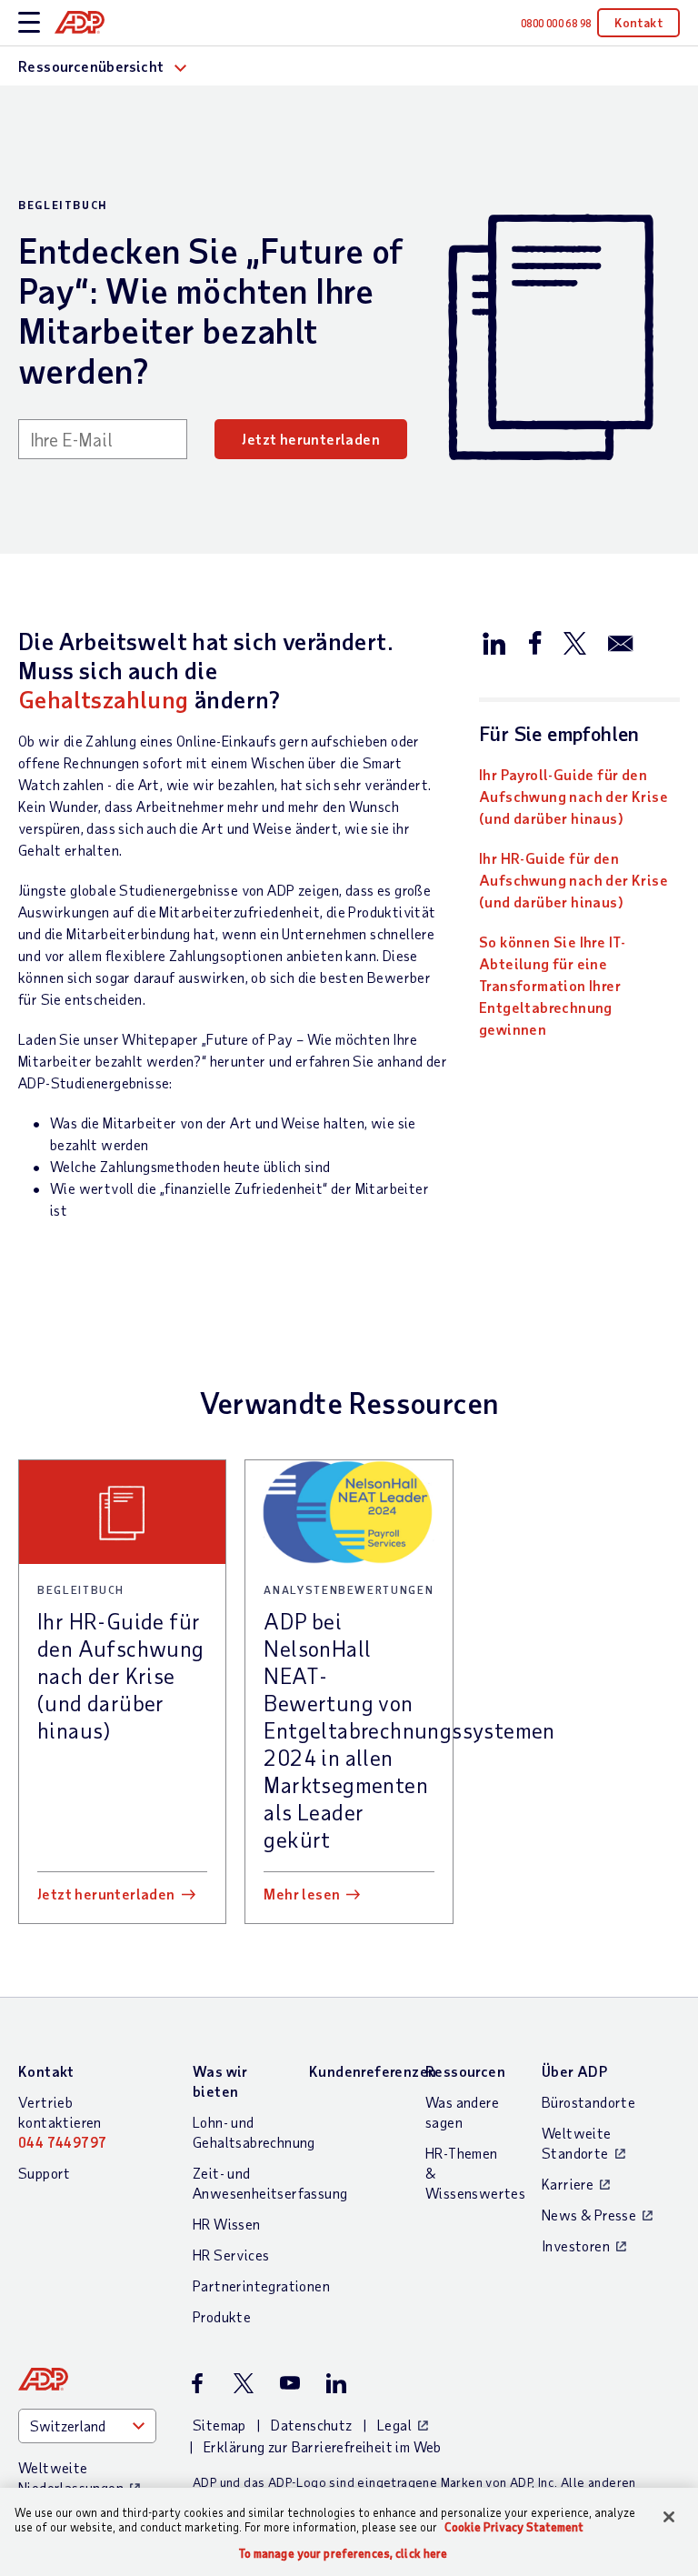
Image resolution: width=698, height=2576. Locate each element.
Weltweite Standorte (577, 2143)
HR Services (231, 2255)
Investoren (576, 2245)
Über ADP (574, 2071)
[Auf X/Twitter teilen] (574, 642)
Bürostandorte (588, 2102)
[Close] (669, 2517)
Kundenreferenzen (373, 2071)
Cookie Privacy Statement (514, 2527)
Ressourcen (465, 2071)
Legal (394, 2425)
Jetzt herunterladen (311, 439)
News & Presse (589, 2215)
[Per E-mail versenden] (621, 642)
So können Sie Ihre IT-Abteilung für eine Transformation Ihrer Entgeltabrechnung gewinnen (553, 985)
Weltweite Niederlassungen (71, 2477)
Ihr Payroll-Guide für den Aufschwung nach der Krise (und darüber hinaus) (573, 796)
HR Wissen (227, 2224)
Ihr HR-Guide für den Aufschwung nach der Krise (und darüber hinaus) (573, 880)
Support (45, 2173)
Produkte (222, 2316)
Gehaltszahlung (104, 699)
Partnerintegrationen (261, 2285)
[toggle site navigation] (29, 23)
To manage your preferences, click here (344, 2554)
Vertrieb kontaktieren (62, 2122)
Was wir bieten (220, 2081)
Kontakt (638, 22)
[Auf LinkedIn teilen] (494, 642)
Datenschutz (311, 2425)
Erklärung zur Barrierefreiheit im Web (323, 2446)
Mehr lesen (302, 1894)
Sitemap (219, 2425)
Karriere (568, 2184)
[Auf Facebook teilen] (534, 642)
